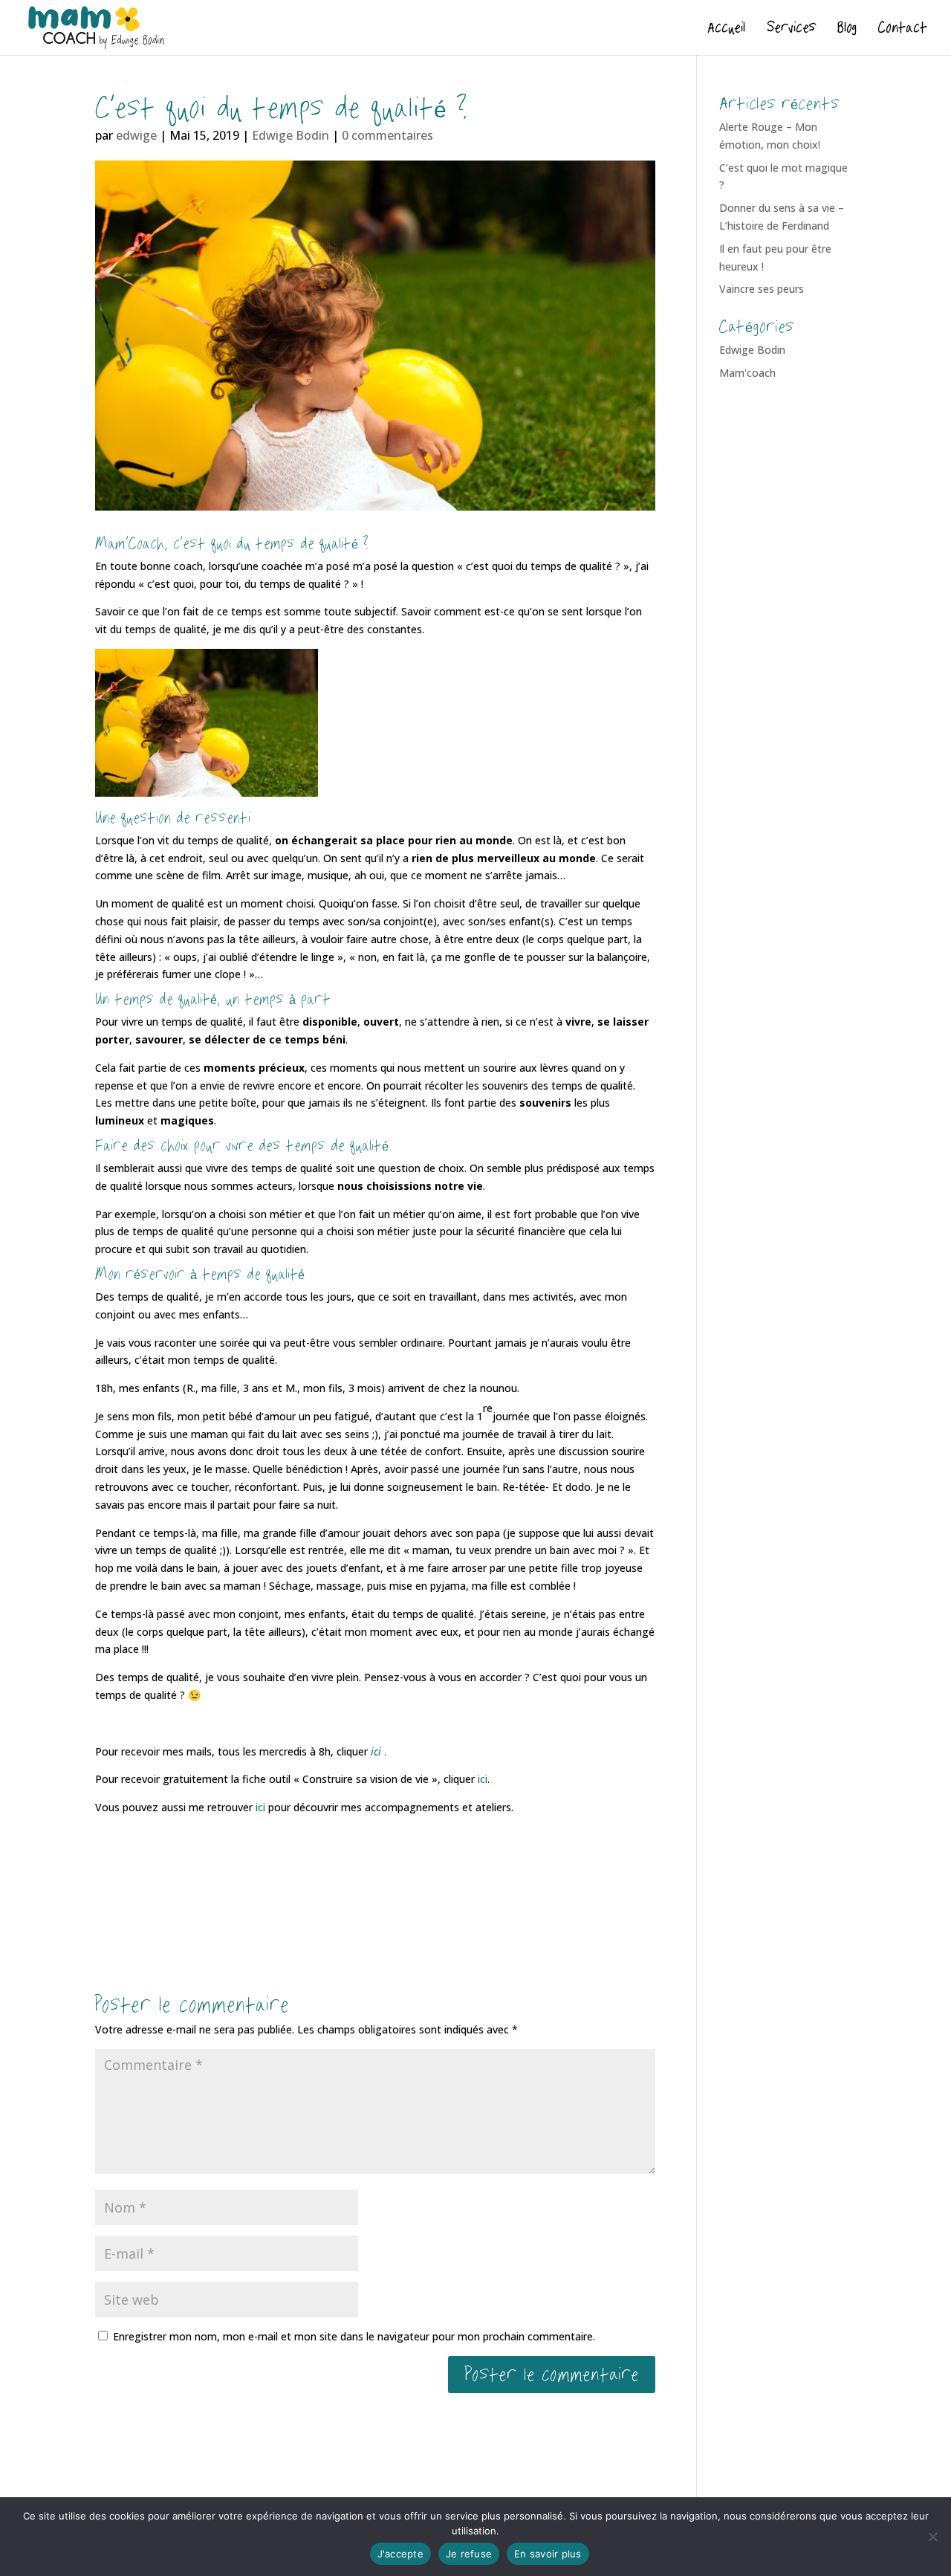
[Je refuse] (932, 2537)
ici (483, 1779)
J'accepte (400, 2554)
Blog (847, 30)
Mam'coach (747, 373)
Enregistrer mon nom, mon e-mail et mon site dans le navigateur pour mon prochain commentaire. (354, 2336)
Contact (903, 30)
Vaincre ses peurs (762, 289)
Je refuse (469, 2554)
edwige (136, 135)
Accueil (726, 30)
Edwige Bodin (291, 135)
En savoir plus (548, 2554)
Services (791, 30)
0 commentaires (387, 135)
